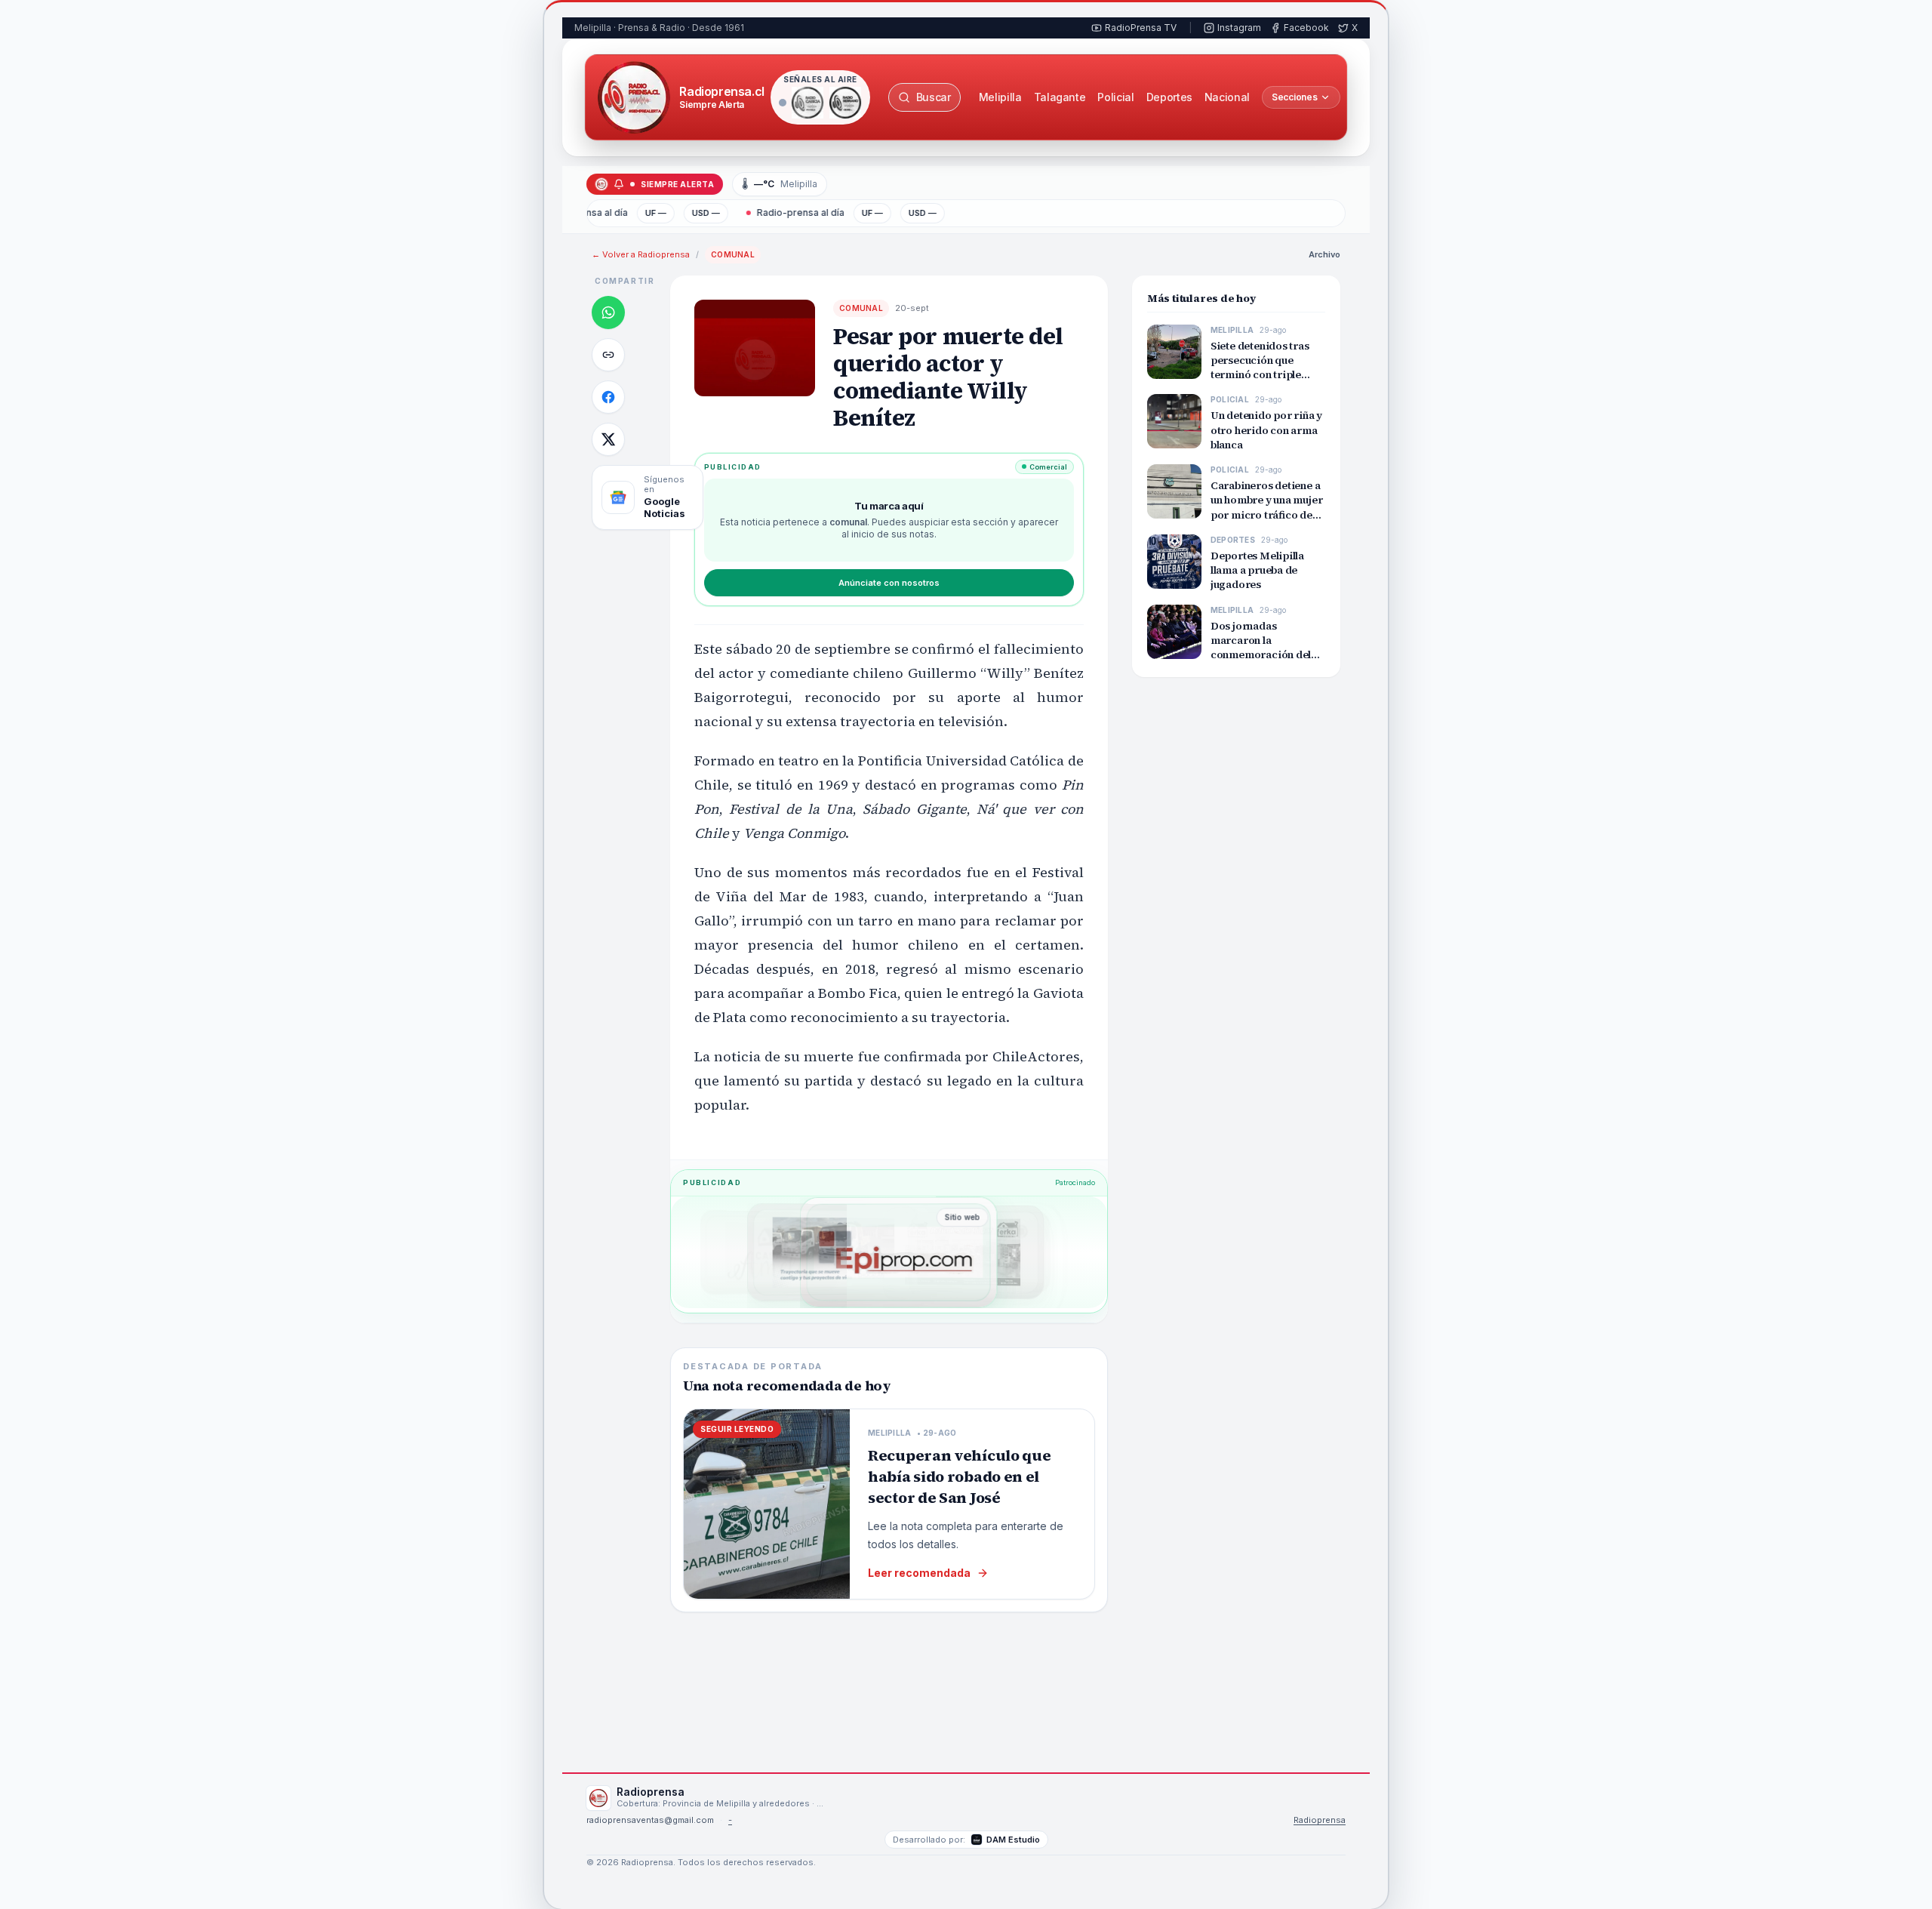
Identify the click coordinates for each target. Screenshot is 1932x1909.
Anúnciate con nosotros (889, 583)
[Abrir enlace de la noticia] (608, 355)
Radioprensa (1320, 1820)
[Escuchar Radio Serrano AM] (845, 103)
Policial (1115, 97)
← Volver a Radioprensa (641, 254)
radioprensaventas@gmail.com (650, 1820)
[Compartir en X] (608, 439)
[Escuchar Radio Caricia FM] (808, 103)
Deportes (1169, 97)
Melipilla (1000, 97)
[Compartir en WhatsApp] (608, 313)
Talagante (1060, 97)
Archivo (1324, 254)
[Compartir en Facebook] (608, 397)
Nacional (1227, 97)
